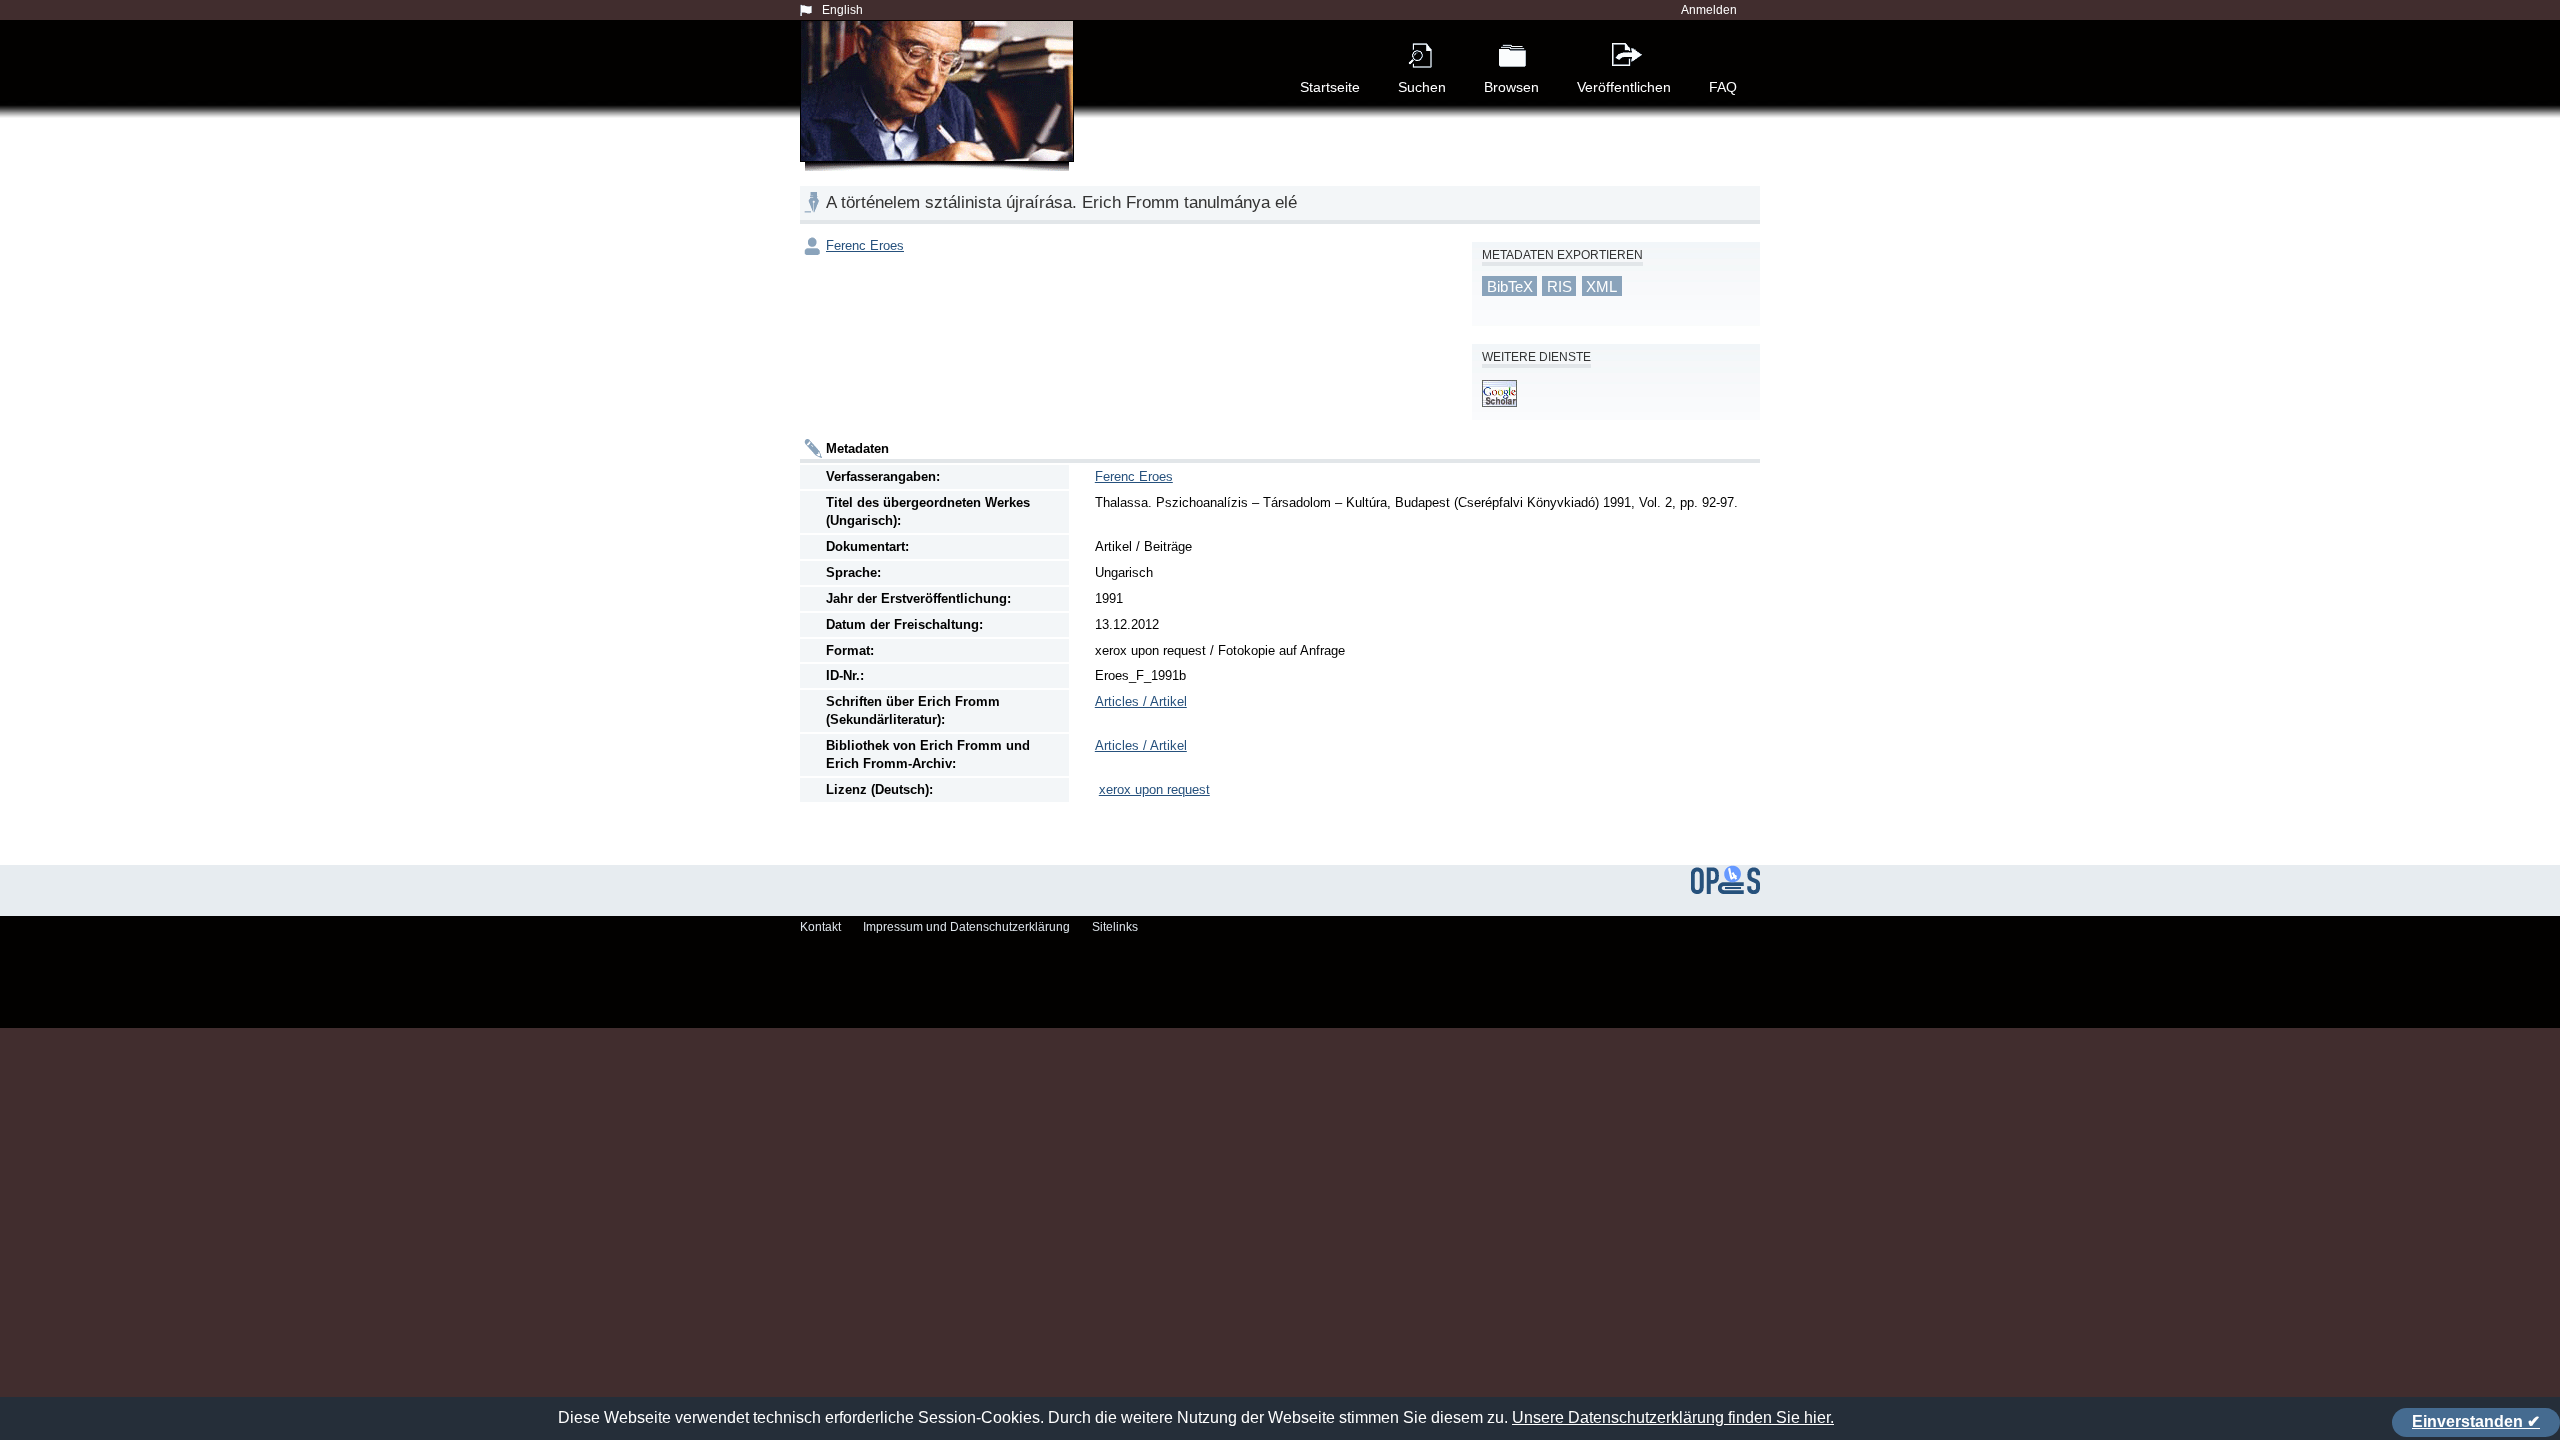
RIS (1559, 286)
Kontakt (820, 927)
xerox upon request (1154, 789)
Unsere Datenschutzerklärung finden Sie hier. (1673, 1417)
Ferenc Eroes (865, 245)
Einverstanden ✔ (2476, 1421)
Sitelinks (1115, 927)
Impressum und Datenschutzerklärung (966, 927)
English (842, 10)
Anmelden (1709, 10)
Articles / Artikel (1141, 701)
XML (1601, 286)
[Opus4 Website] (1725, 890)
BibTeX (1510, 286)
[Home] (941, 114)
